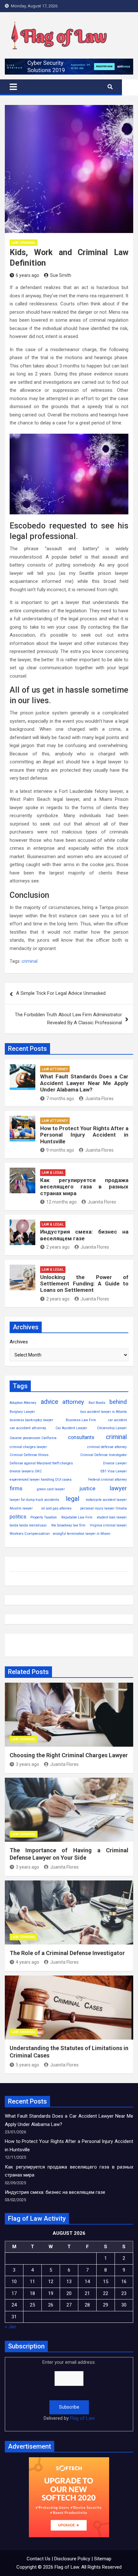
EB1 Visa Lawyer (114, 1471)
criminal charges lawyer (28, 1447)
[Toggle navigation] (13, 87)
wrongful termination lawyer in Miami (82, 1534)
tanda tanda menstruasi (28, 1525)
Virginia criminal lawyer (108, 1525)
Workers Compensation (30, 1534)
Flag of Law (82, 2418)
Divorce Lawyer (115, 1463)
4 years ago (27, 1962)
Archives (19, 1342)
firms (16, 1488)
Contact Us (39, 2559)
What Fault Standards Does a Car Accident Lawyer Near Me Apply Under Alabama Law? (84, 1083)
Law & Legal (53, 1173)
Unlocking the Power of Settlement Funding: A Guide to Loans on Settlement (84, 1284)
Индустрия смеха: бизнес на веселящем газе (84, 1235)
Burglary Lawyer (22, 1412)
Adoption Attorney (23, 1403)
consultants (81, 1437)
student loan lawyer (112, 1517)
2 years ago (58, 1247)
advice (49, 1402)
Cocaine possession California (33, 1438)
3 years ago (27, 1764)
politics (18, 1517)
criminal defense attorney (107, 1447)
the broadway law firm (68, 1525)
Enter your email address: (69, 2390)
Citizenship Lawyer (112, 1428)
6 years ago (27, 275)
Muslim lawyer (21, 1508)
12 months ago (61, 1202)
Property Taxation (44, 1517)
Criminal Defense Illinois (29, 1455)
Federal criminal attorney (108, 1480)
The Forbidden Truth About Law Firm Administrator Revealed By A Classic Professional (68, 1019)
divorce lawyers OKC (26, 1471)
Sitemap (103, 2559)
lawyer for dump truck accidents (34, 1500)
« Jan (10, 2327)
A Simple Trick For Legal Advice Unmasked (61, 993)
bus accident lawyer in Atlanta (103, 1412)
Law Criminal (24, 243)
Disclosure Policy (72, 2559)
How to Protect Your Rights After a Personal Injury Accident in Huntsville (84, 1135)
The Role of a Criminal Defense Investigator (67, 1953)
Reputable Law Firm (77, 1517)
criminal (30, 961)
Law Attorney (55, 1069)
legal (73, 1499)
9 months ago (60, 1150)
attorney (73, 1402)
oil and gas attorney (56, 1508)
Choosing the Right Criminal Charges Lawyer (69, 1755)
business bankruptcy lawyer (31, 1420)
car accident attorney (28, 1428)
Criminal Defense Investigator (103, 1455)
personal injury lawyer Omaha (103, 1508)
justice (87, 1489)
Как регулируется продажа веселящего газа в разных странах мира (84, 1187)
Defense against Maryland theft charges (41, 1463)
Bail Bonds (97, 1403)
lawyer (118, 1488)
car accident (117, 1420)
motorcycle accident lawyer (106, 1500)
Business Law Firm (81, 1420)
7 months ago (60, 1099)
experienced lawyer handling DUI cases (41, 1480)
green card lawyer (51, 1489)
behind (118, 1402)
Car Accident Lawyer (71, 1428)
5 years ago (27, 2065)
